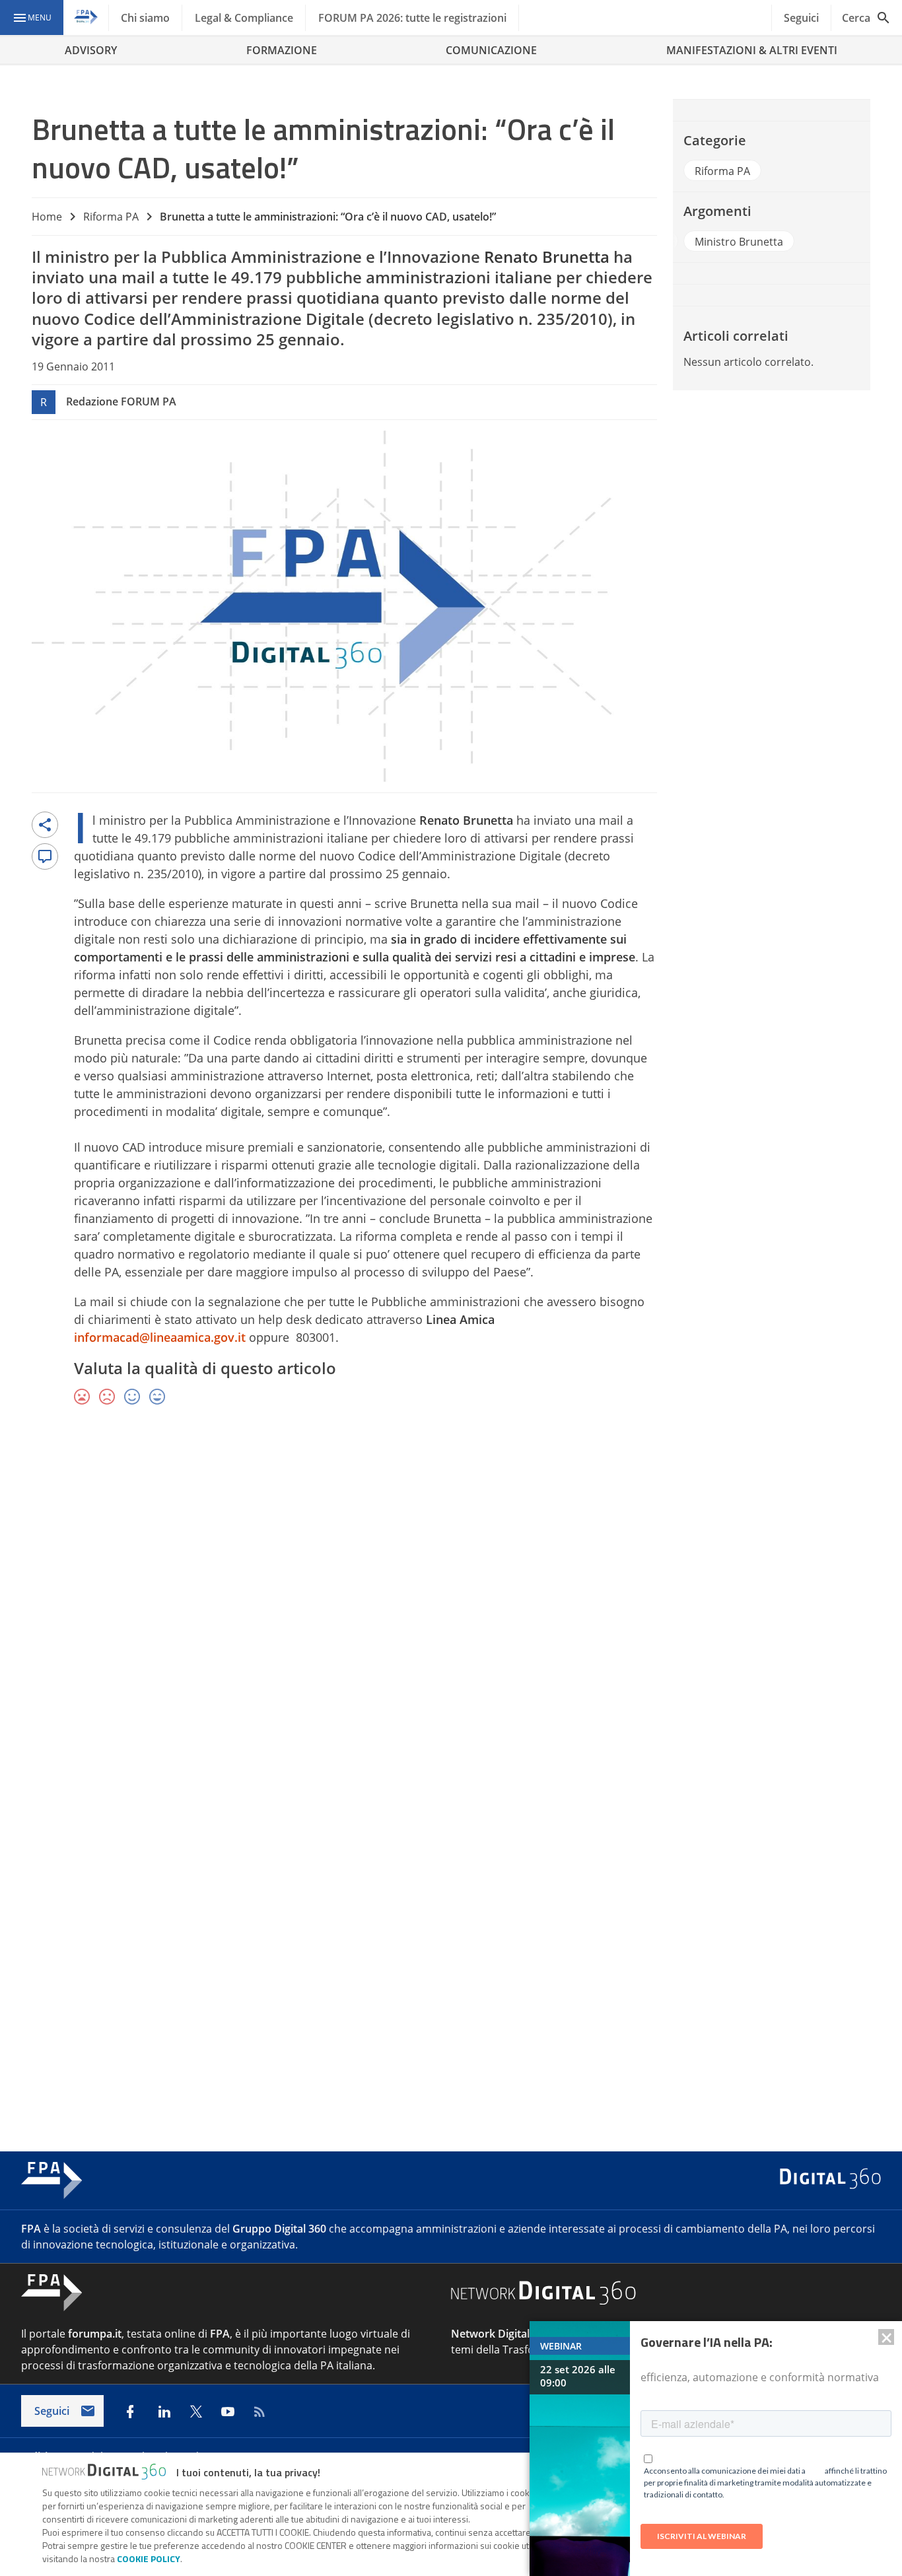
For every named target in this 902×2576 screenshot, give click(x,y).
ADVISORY (91, 50)
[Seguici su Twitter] (196, 2412)
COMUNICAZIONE (491, 50)
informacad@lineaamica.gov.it (160, 1337)
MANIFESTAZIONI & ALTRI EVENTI (752, 50)
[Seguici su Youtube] (228, 2412)
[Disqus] (451, 1609)
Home (47, 217)
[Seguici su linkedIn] (164, 2412)
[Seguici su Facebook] (130, 2412)
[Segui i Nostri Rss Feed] (260, 2412)
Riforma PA (111, 217)
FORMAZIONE (282, 50)
